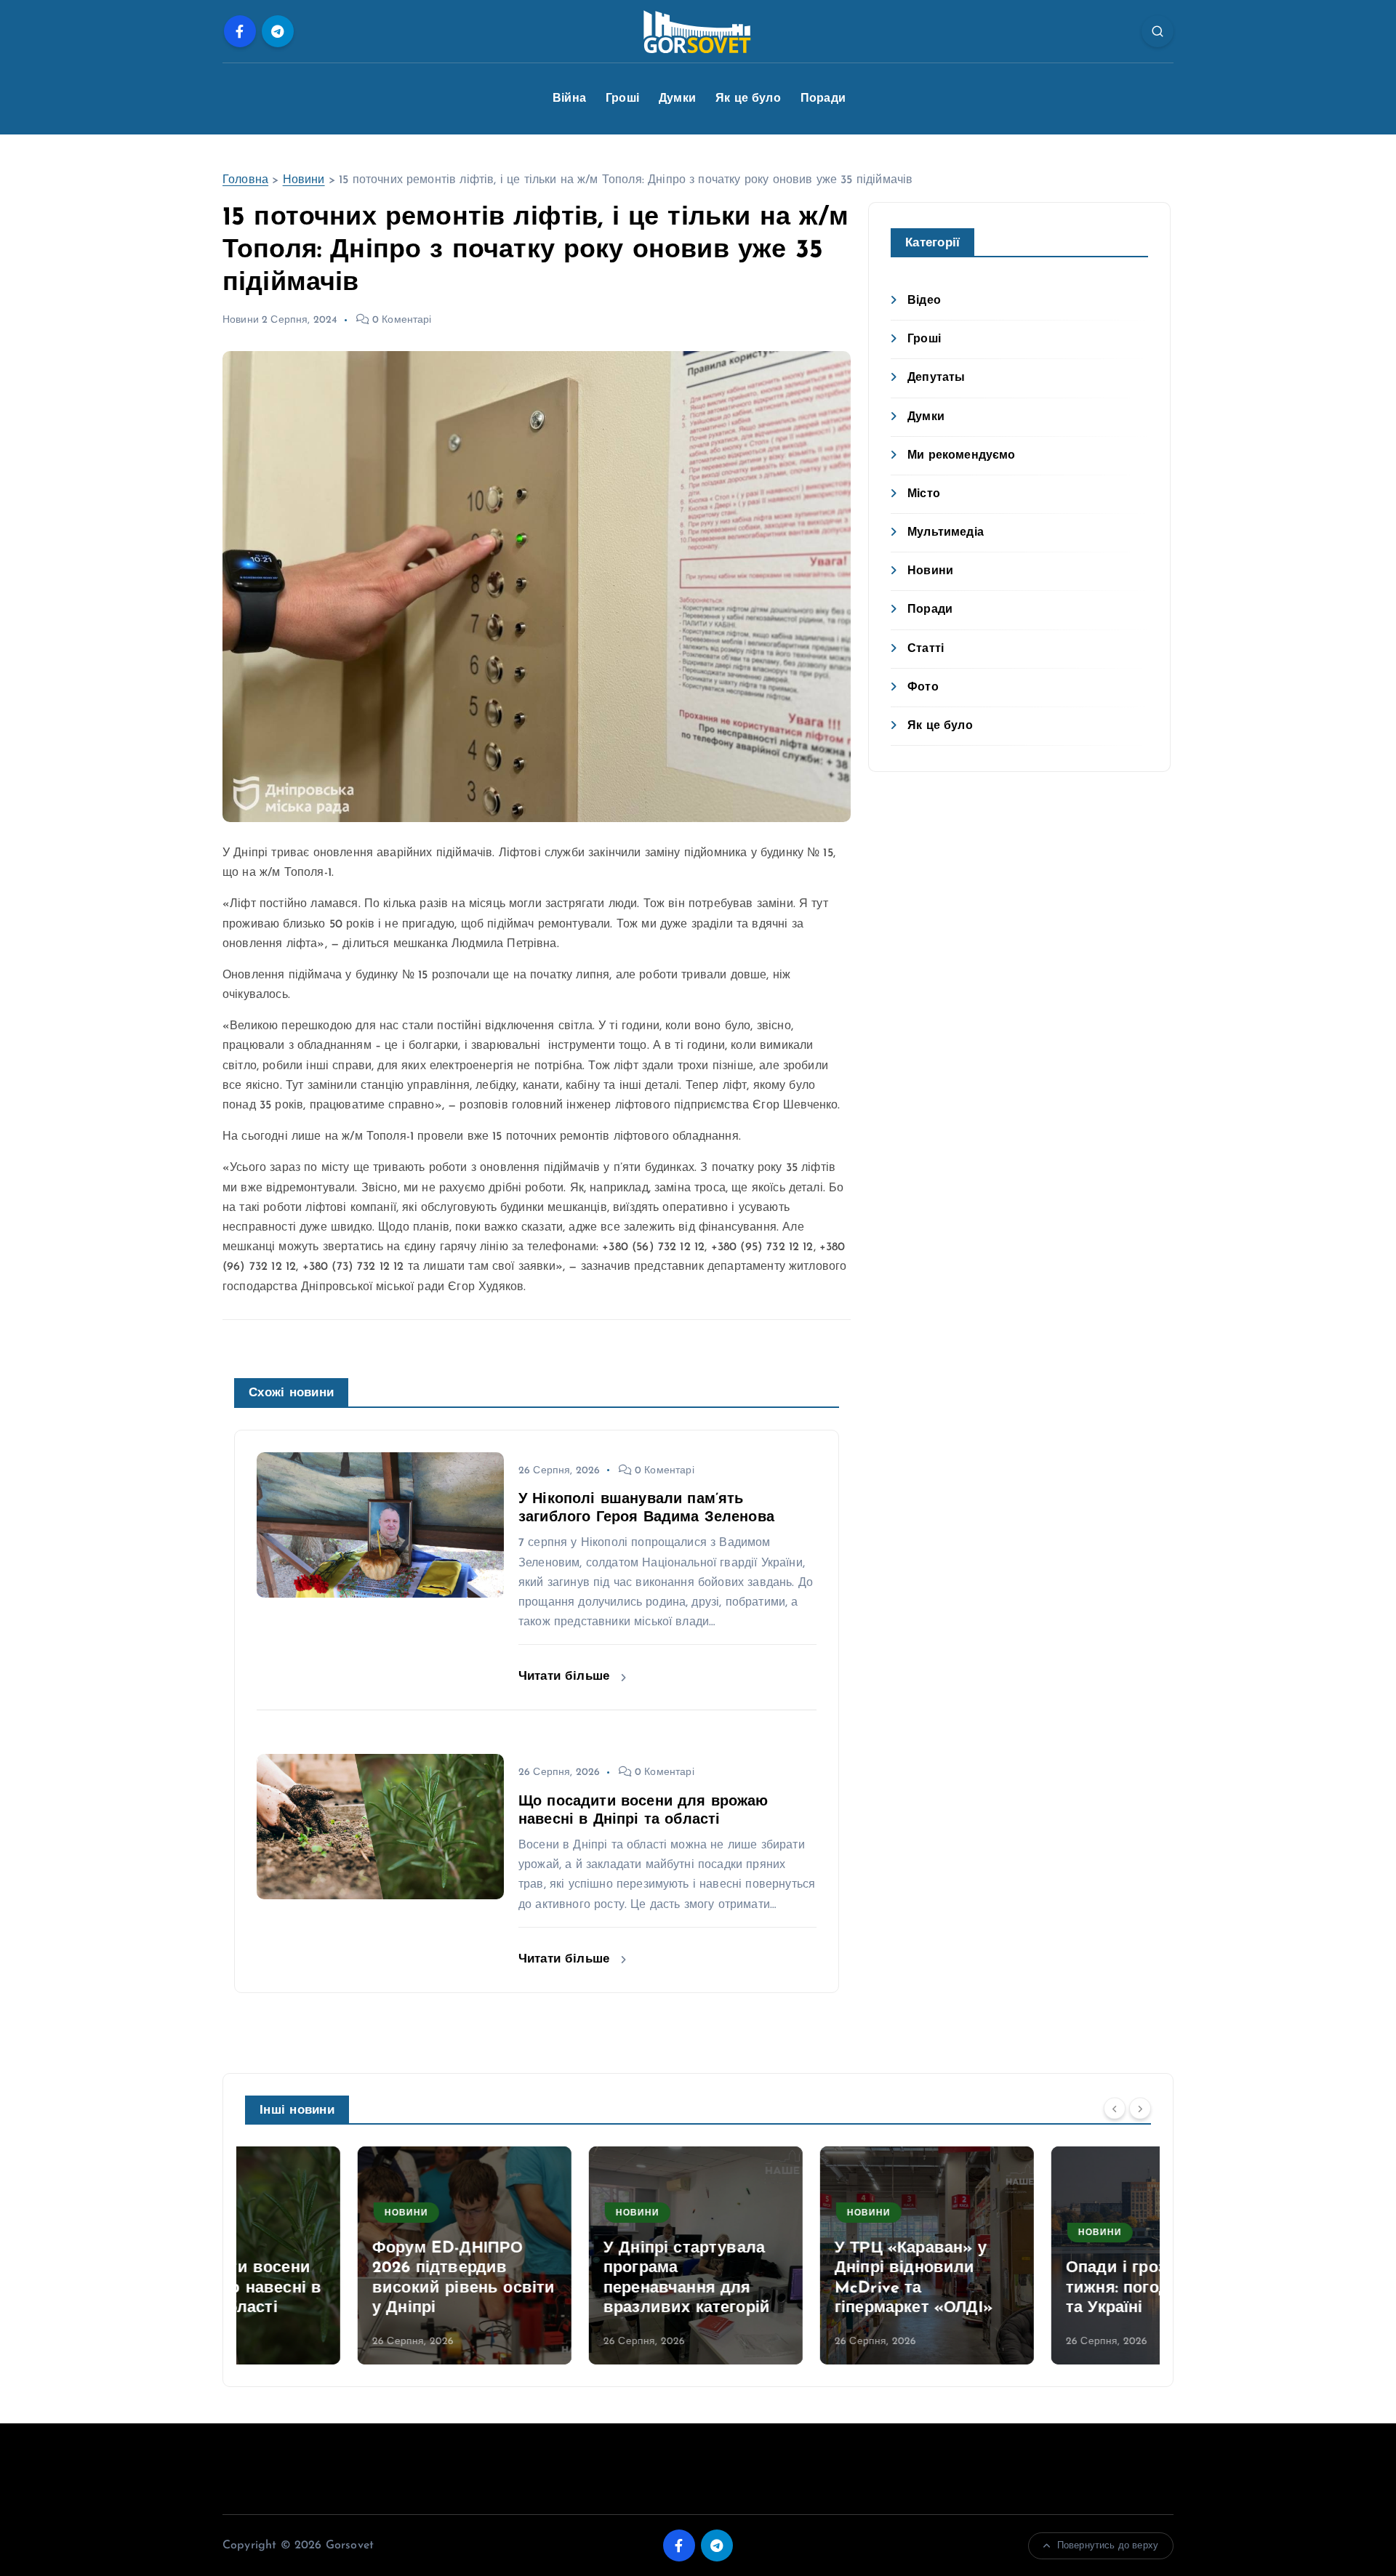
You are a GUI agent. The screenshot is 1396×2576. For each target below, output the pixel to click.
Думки (677, 99)
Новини (304, 180)
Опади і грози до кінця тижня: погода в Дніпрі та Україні (1045, 2288)
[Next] (1140, 2109)
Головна (245, 180)
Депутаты (936, 378)
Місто (924, 494)
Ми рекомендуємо (961, 456)
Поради (823, 99)
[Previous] (1115, 2109)
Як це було (748, 99)
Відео (924, 301)
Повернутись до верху (1108, 2546)
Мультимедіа (946, 533)
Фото (923, 688)
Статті (926, 649)
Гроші (622, 99)
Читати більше (566, 1677)
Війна (569, 99)
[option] (352, 2255)
